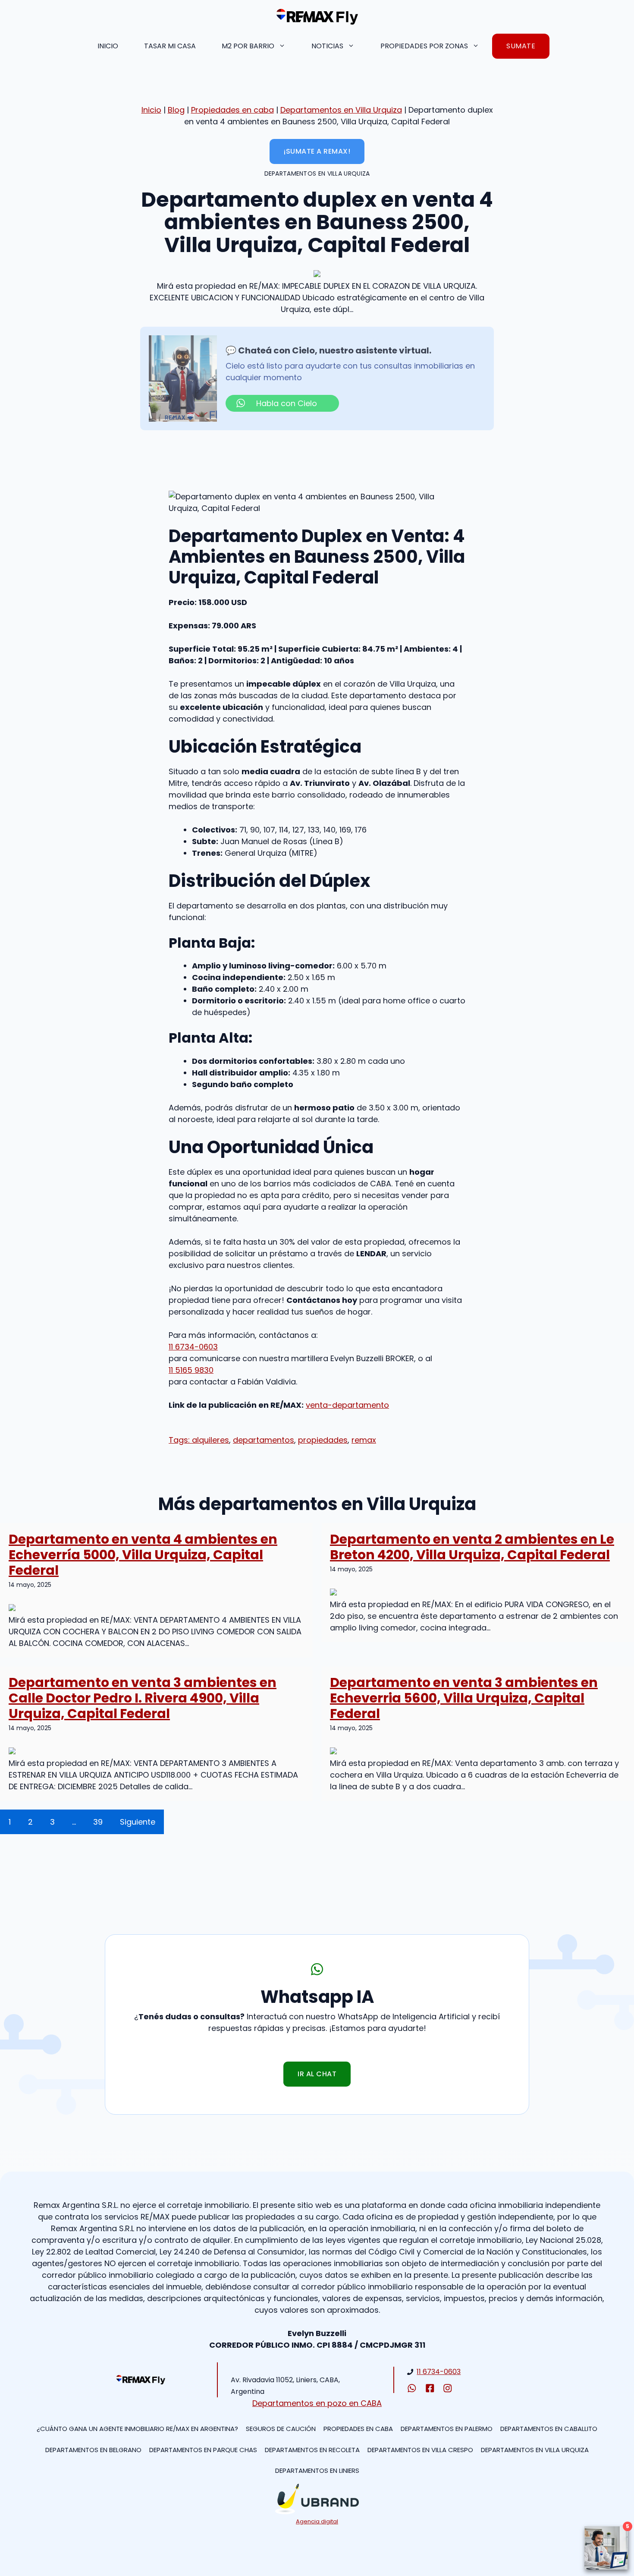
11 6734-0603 (193, 1347)
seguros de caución (281, 2429)
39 (98, 1822)
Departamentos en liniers (317, 2470)
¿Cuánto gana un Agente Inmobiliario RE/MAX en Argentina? (137, 2429)
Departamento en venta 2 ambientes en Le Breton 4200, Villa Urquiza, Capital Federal (472, 1547)
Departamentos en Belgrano (93, 2450)
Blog (176, 110)
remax (364, 1440)
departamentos (264, 1440)
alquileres (210, 1440)
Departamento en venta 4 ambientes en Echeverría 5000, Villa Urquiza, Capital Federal (143, 1555)
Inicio (108, 46)
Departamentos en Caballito (549, 2429)
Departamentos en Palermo (447, 2429)
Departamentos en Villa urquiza (535, 2450)
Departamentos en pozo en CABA (317, 2403)
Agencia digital (317, 2521)
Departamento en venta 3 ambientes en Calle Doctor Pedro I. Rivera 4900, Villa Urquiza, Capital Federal (143, 1698)
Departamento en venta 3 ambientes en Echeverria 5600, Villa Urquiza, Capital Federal (464, 1698)
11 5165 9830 (191, 1370)
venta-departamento (347, 1405)
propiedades (323, 1440)
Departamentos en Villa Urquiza (341, 110)
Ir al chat (317, 2074)
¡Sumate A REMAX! (317, 151)
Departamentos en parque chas (203, 2450)
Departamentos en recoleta (312, 2450)
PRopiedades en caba (358, 2429)
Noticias (327, 46)
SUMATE (521, 46)
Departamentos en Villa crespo (420, 2450)
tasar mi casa (170, 46)
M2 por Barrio (248, 46)
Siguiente (138, 1822)
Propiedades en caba (232, 110)
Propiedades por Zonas (424, 46)
